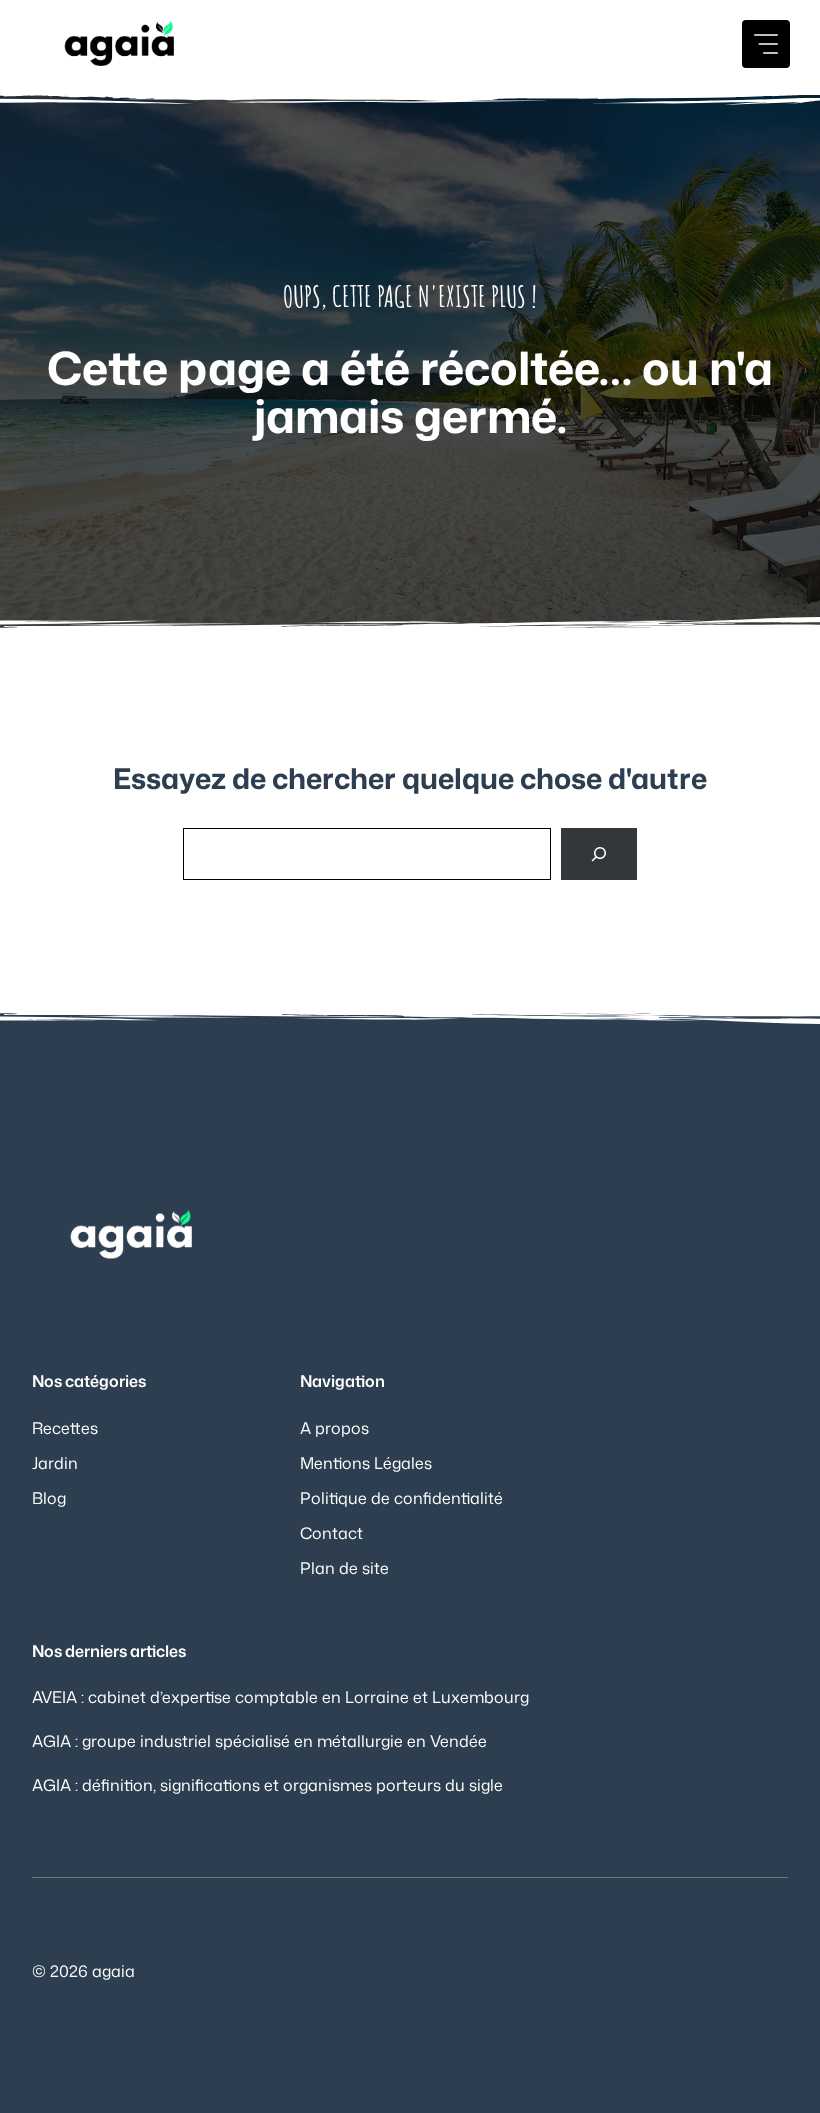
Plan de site (344, 1568)
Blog (49, 1498)
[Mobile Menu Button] (766, 44)
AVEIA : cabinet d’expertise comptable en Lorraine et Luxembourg (280, 1697)
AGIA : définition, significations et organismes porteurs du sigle (267, 1785)
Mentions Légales (366, 1463)
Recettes (65, 1428)
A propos (334, 1428)
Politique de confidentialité (401, 1498)
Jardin (55, 1463)
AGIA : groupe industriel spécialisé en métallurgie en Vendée (259, 1741)
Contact (331, 1533)
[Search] (599, 854)
